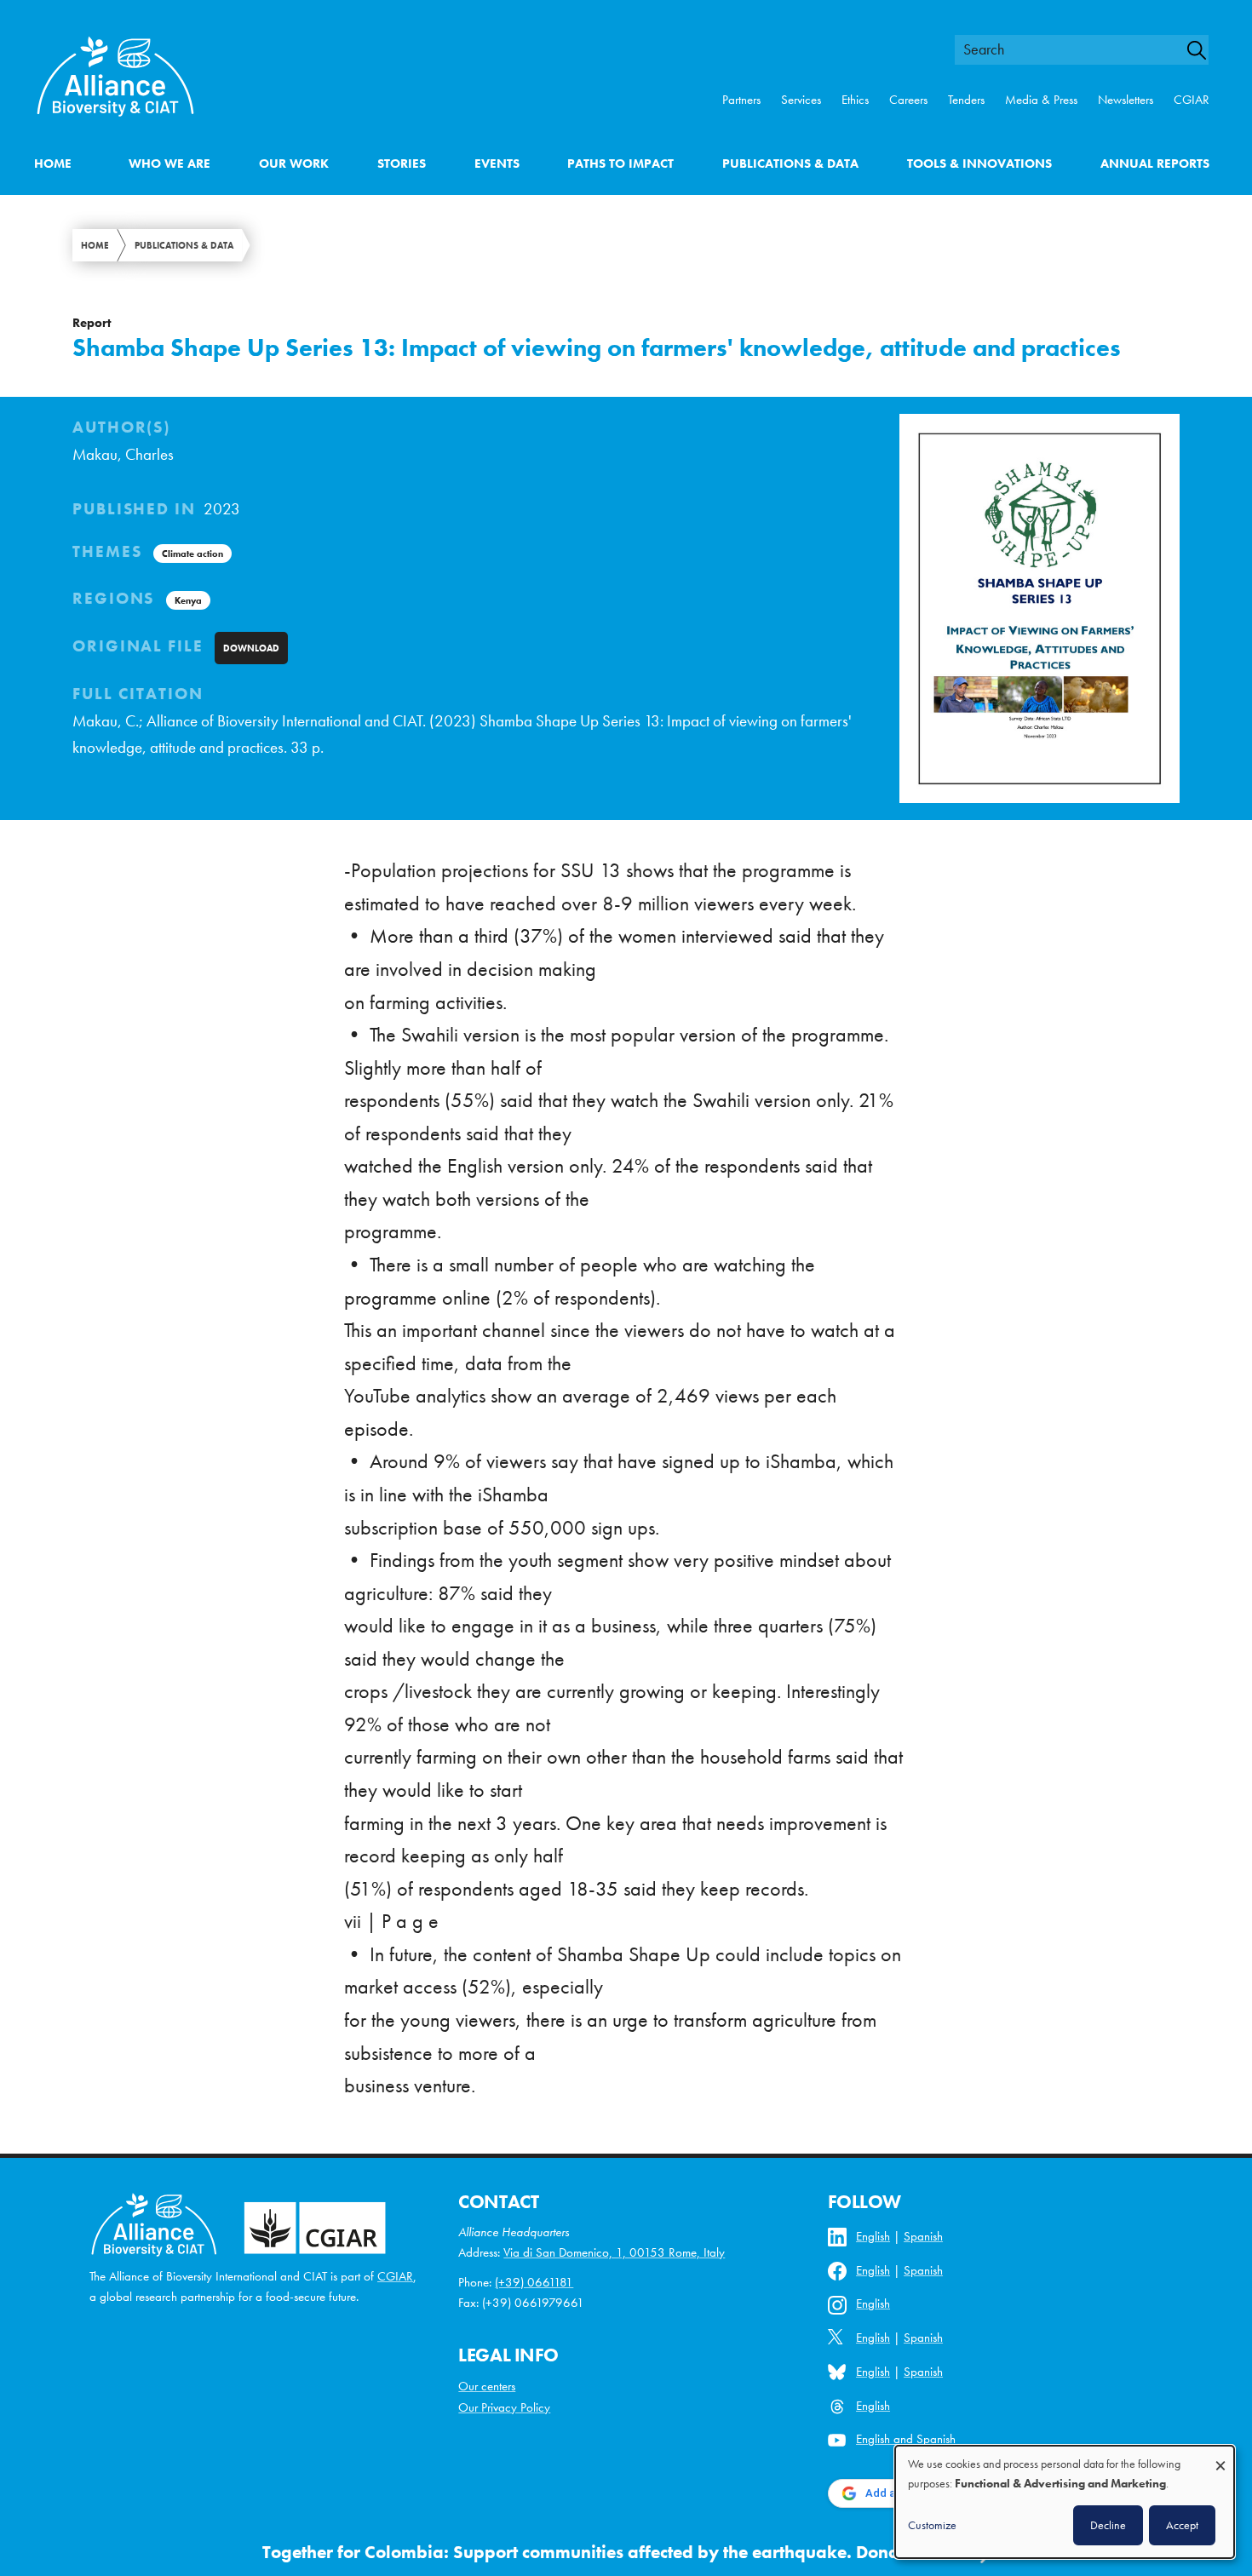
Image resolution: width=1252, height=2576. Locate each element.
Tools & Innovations (979, 164)
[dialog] (1065, 2502)
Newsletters (1126, 100)
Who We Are (169, 164)
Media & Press (1041, 100)
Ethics (855, 100)
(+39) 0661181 (534, 2282)
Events (497, 164)
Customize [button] (932, 2525)
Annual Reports (1155, 164)
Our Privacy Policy (504, 2407)
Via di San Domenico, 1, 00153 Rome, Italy (614, 2252)
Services (801, 100)
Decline (1108, 2525)
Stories (402, 164)
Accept (1182, 2525)
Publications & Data (790, 164)
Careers (908, 100)
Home (53, 164)
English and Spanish (906, 2439)
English (873, 2236)
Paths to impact (620, 164)
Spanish (923, 2236)
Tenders (966, 100)
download (251, 648)
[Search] (1204, 50)
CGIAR (1192, 100)
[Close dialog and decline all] (1220, 2457)
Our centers (487, 2386)
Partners (741, 100)
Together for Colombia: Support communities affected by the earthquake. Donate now (608, 2552)
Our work (294, 164)
